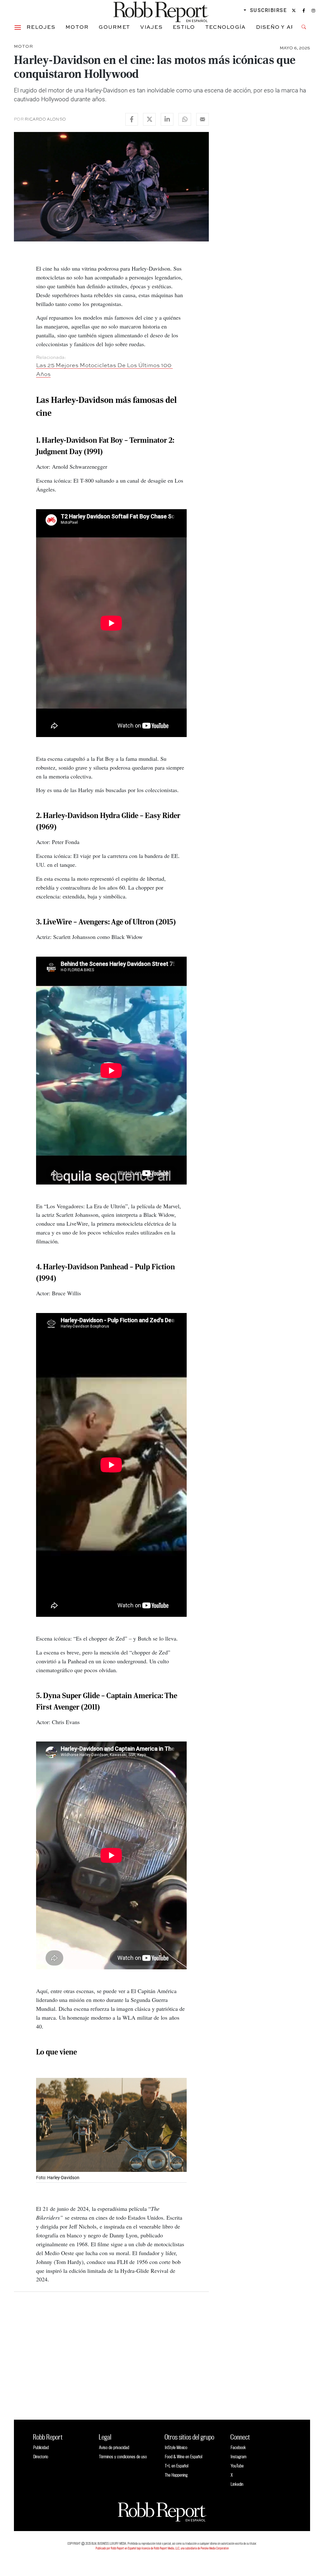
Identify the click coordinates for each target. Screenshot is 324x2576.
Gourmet (114, 27)
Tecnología (226, 27)
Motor (77, 27)
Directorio (41, 2457)
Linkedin (237, 2484)
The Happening (176, 2475)
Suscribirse (268, 10)
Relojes (41, 27)
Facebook (238, 2447)
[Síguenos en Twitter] (294, 10)
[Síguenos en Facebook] (304, 10)
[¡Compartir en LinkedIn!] (167, 119)
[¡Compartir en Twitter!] (149, 119)
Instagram (239, 2457)
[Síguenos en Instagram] (313, 10)
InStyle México (176, 2447)
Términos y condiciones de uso (123, 2457)
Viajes (151, 27)
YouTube (237, 2466)
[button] (18, 27)
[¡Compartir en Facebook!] (132, 119)
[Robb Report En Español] (161, 11)
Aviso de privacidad (114, 2447)
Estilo (184, 27)
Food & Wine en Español (184, 2457)
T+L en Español (177, 2466)
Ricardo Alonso (45, 119)
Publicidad (41, 2447)
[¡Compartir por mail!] (202, 119)
